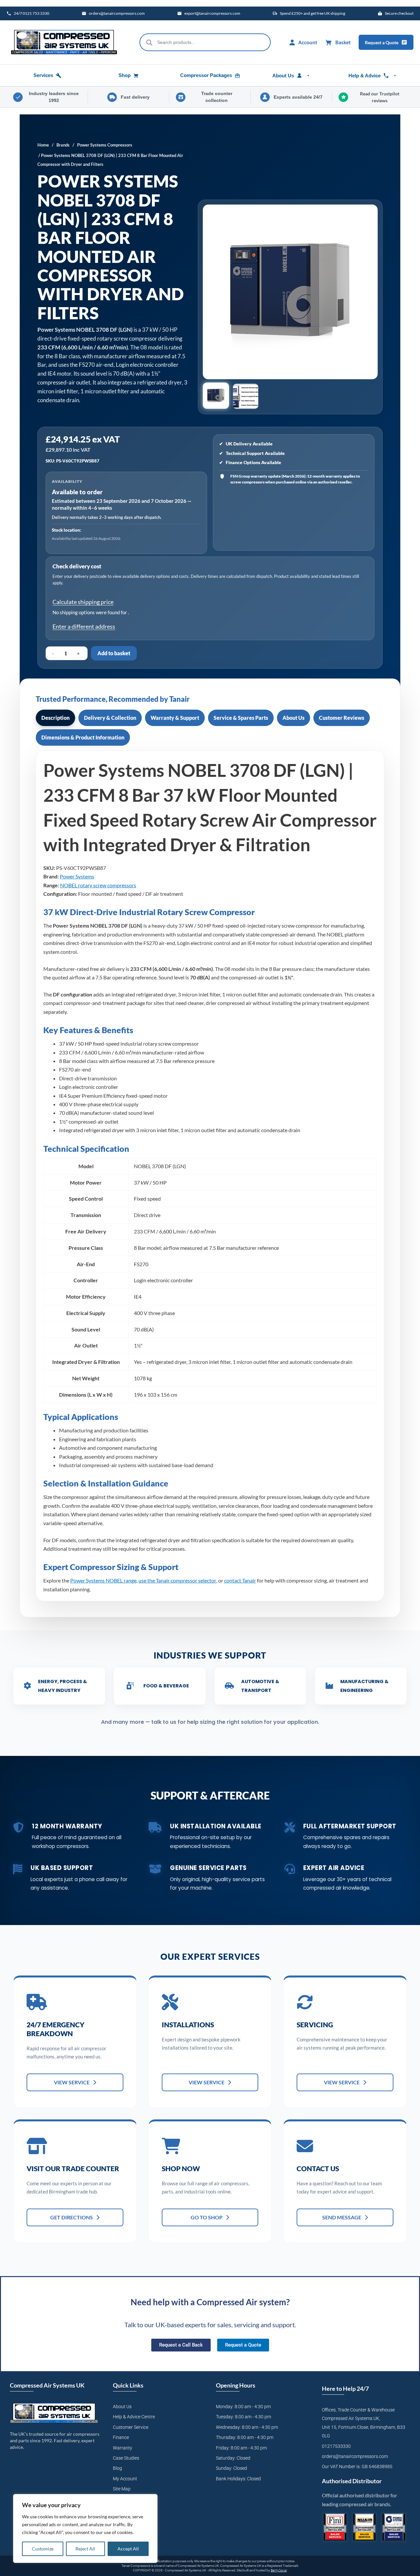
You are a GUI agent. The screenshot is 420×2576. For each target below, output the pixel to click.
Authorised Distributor (352, 2481)
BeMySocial (279, 2570)
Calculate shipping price (83, 602)
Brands (63, 145)
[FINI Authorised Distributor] (335, 2527)
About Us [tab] (294, 718)
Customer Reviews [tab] (342, 718)
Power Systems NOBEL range (103, 1580)
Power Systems (77, 876)
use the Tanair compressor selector (177, 1580)
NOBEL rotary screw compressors (98, 885)
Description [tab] (55, 718)
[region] (85, 2528)
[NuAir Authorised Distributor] (365, 2527)
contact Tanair (240, 1580)
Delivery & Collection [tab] (110, 718)
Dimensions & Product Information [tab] (83, 737)
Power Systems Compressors (105, 145)
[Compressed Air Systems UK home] (64, 42)
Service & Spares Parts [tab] (241, 718)
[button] (216, 396)
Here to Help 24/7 (345, 2389)
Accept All (128, 2549)
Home (43, 145)
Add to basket (114, 653)
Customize (43, 2549)
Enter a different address (84, 626)
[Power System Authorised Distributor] (394, 2527)
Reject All (85, 2549)
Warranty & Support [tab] (175, 718)
